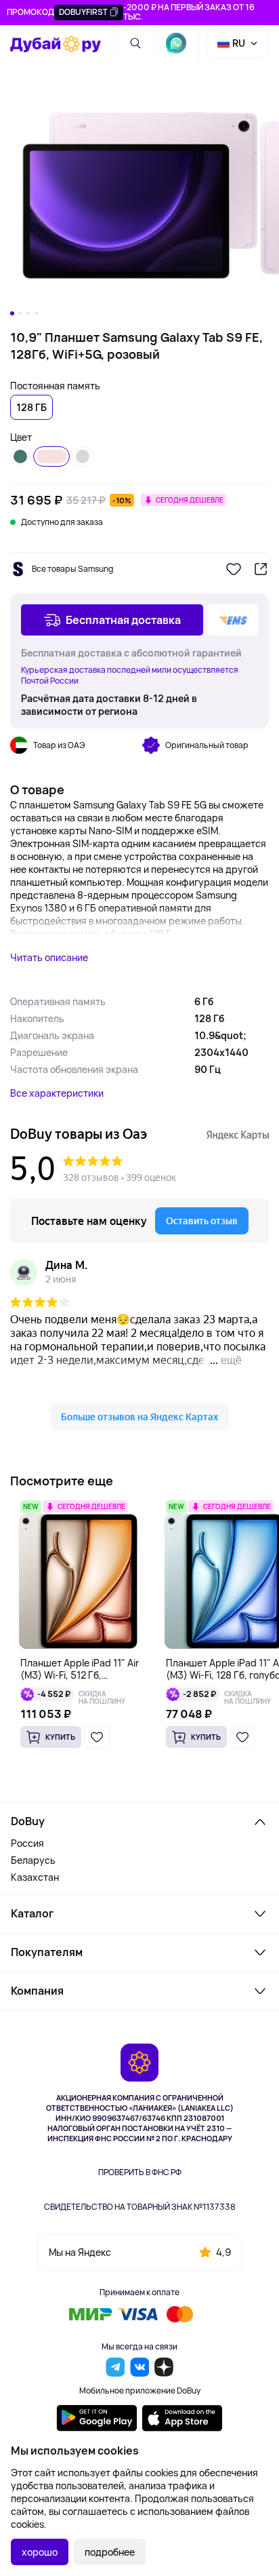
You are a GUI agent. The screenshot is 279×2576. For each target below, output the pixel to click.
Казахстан (35, 1877)
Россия (27, 1843)
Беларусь (33, 1860)
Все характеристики (57, 1093)
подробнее (110, 2552)
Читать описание (49, 957)
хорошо (40, 2552)
